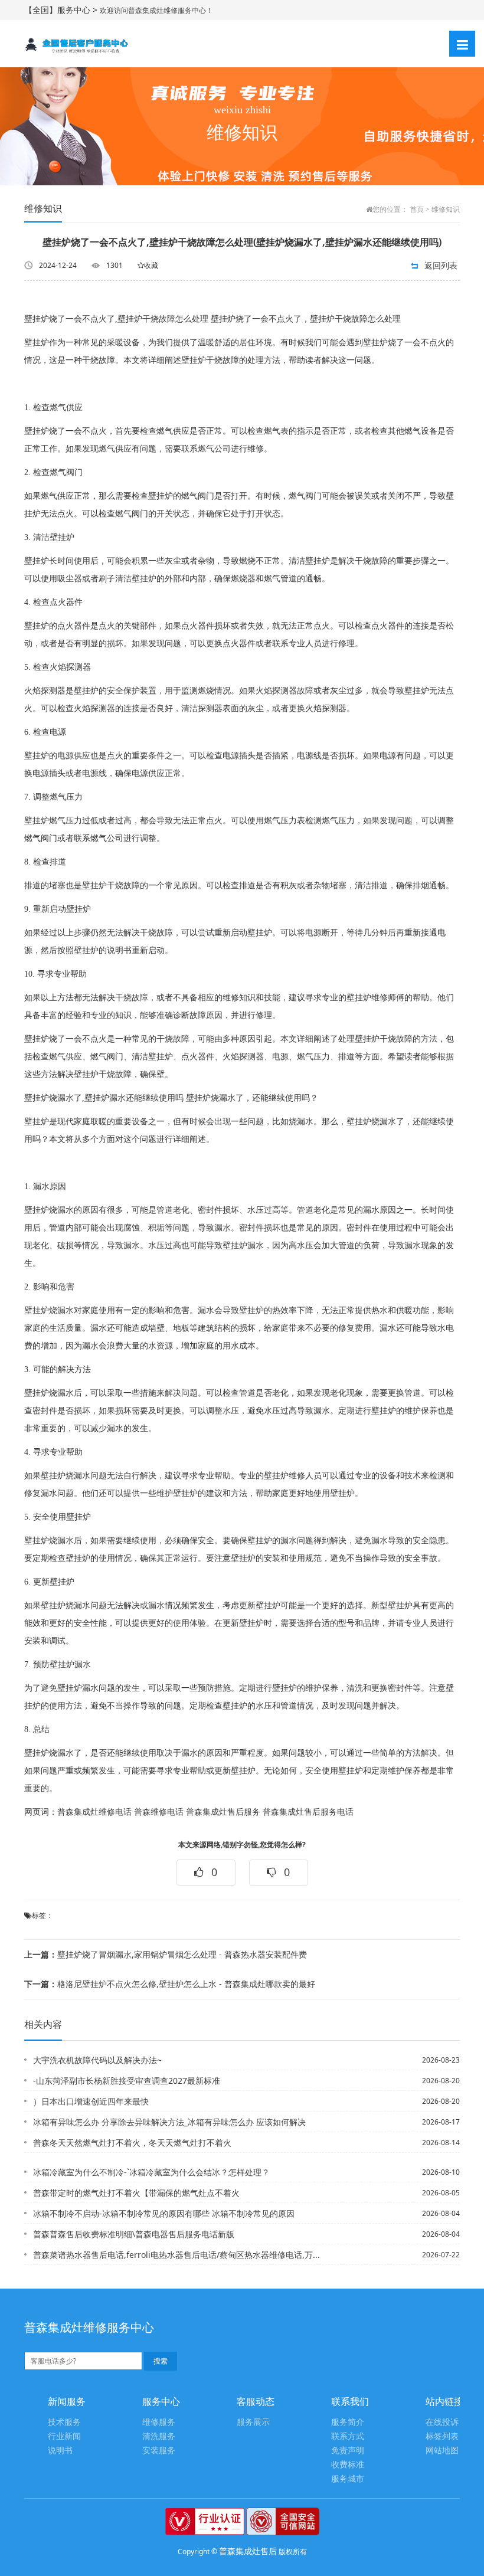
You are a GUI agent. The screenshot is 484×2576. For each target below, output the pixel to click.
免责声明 (348, 2451)
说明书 (60, 2451)
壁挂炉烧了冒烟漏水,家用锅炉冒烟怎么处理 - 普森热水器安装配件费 (166, 1954)
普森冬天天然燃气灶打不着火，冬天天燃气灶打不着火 (132, 2143)
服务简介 (348, 2422)
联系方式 (348, 2436)
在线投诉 (442, 2422)
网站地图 (442, 2451)
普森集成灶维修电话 (94, 1812)
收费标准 (348, 2465)
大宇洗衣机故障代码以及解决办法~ (97, 2060)
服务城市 (348, 2479)
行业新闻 (64, 2436)
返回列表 (441, 265)
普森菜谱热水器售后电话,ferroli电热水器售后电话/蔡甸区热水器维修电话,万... (176, 2255)
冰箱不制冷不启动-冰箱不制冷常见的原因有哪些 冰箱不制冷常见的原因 (164, 2213)
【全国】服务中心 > (62, 10)
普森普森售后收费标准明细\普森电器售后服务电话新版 (134, 2234)
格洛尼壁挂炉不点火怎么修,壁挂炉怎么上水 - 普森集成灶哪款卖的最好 (170, 1984)
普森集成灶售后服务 (223, 1812)
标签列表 (442, 2436)
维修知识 (446, 210)
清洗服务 (159, 2436)
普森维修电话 (159, 1812)
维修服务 (159, 2422)
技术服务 (64, 2422)
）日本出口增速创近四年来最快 (91, 2101)
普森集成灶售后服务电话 (308, 1812)
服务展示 (253, 2422)
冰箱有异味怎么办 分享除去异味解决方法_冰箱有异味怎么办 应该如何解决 (169, 2122)
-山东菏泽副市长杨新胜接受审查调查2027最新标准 (127, 2081)
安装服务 (159, 2451)
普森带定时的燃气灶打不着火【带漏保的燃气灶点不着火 (136, 2193)
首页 (417, 210)
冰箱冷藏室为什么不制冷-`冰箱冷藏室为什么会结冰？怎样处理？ (151, 2172)
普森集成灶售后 (248, 2551)
